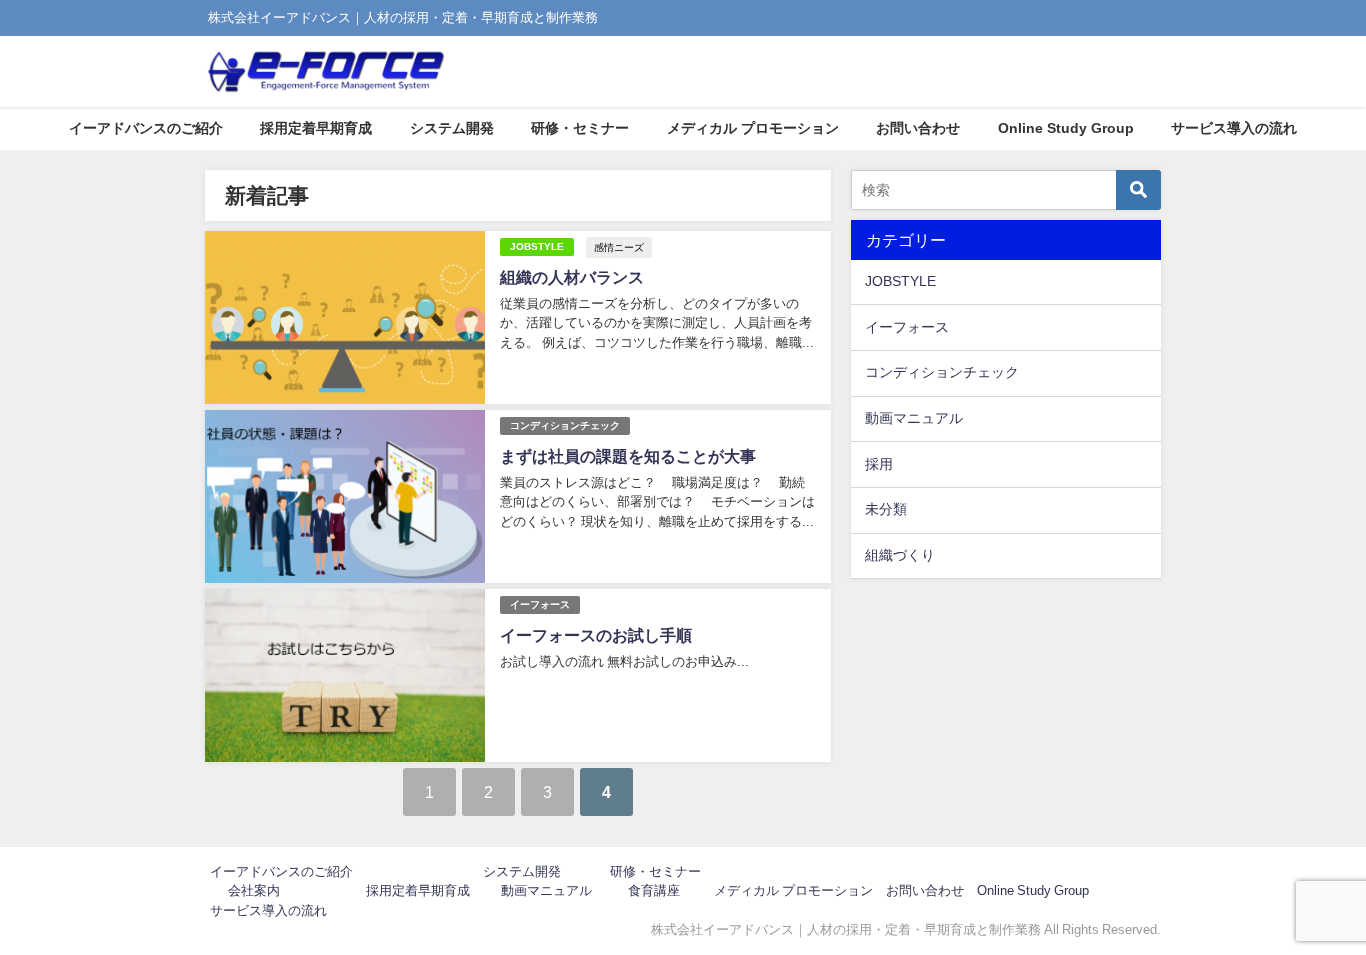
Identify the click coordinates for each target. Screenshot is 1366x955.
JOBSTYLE (537, 246)
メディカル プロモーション (753, 128)
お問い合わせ (918, 128)
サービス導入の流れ (1234, 128)
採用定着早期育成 (316, 128)
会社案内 (254, 890)
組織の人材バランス (572, 277)
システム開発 (452, 128)
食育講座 (654, 890)
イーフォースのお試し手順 (596, 635)
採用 (879, 464)
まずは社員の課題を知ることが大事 (628, 456)
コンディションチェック (565, 425)
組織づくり (900, 555)
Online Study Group (1066, 128)
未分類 (886, 509)
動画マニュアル (914, 418)
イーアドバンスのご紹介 (146, 128)
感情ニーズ (619, 247)
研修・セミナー (580, 128)
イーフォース (540, 604)
